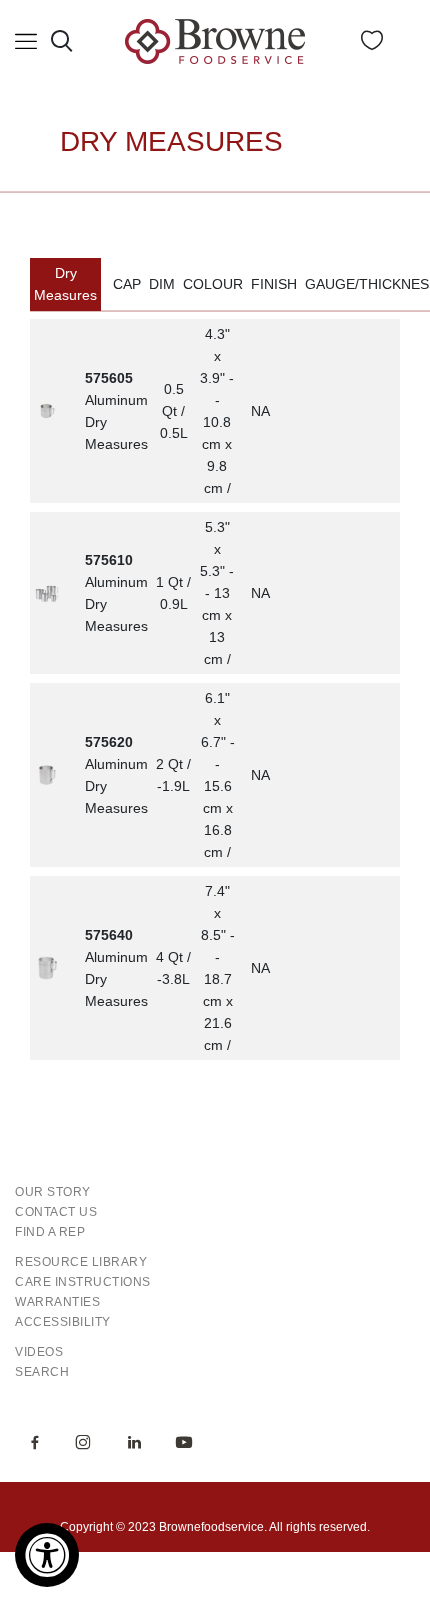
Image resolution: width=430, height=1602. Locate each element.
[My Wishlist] (372, 44)
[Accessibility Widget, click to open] (47, 1555)
